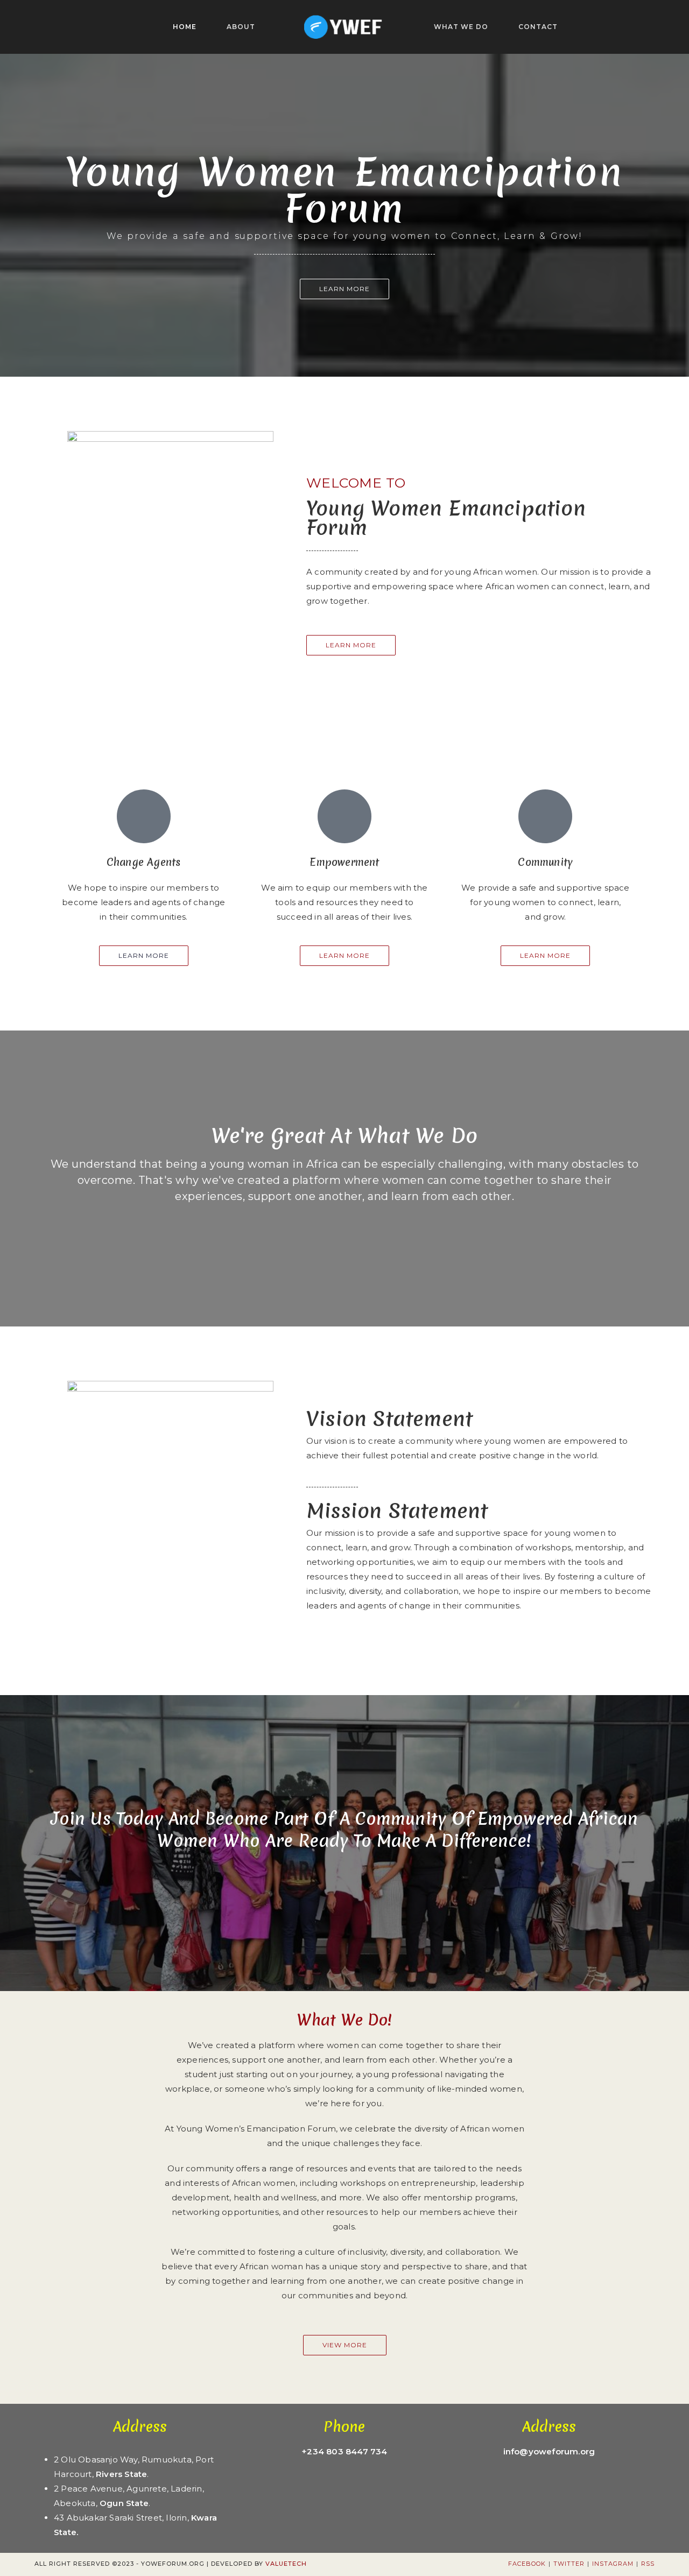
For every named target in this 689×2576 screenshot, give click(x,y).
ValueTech (286, 2564)
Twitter (569, 2564)
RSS (648, 2564)
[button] (344, 289)
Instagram (613, 2564)
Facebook (527, 2564)
